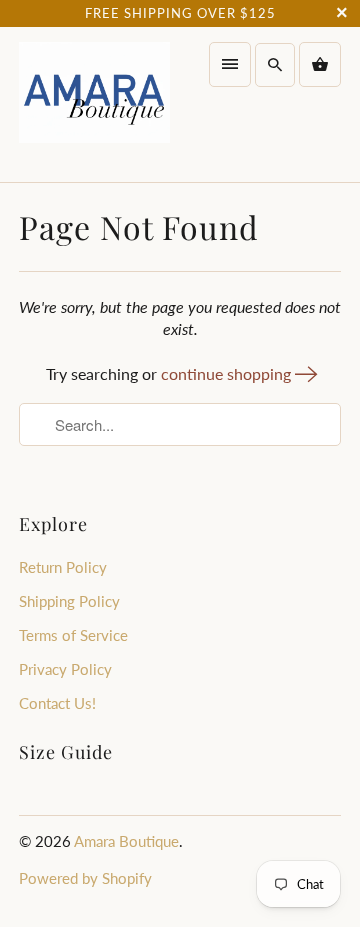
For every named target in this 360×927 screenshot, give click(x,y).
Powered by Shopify (85, 878)
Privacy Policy (65, 669)
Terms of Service (73, 635)
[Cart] (320, 64)
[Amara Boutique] (94, 104)
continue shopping (228, 373)
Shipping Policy (69, 601)
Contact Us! (57, 703)
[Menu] (230, 64)
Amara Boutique (126, 841)
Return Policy (63, 567)
